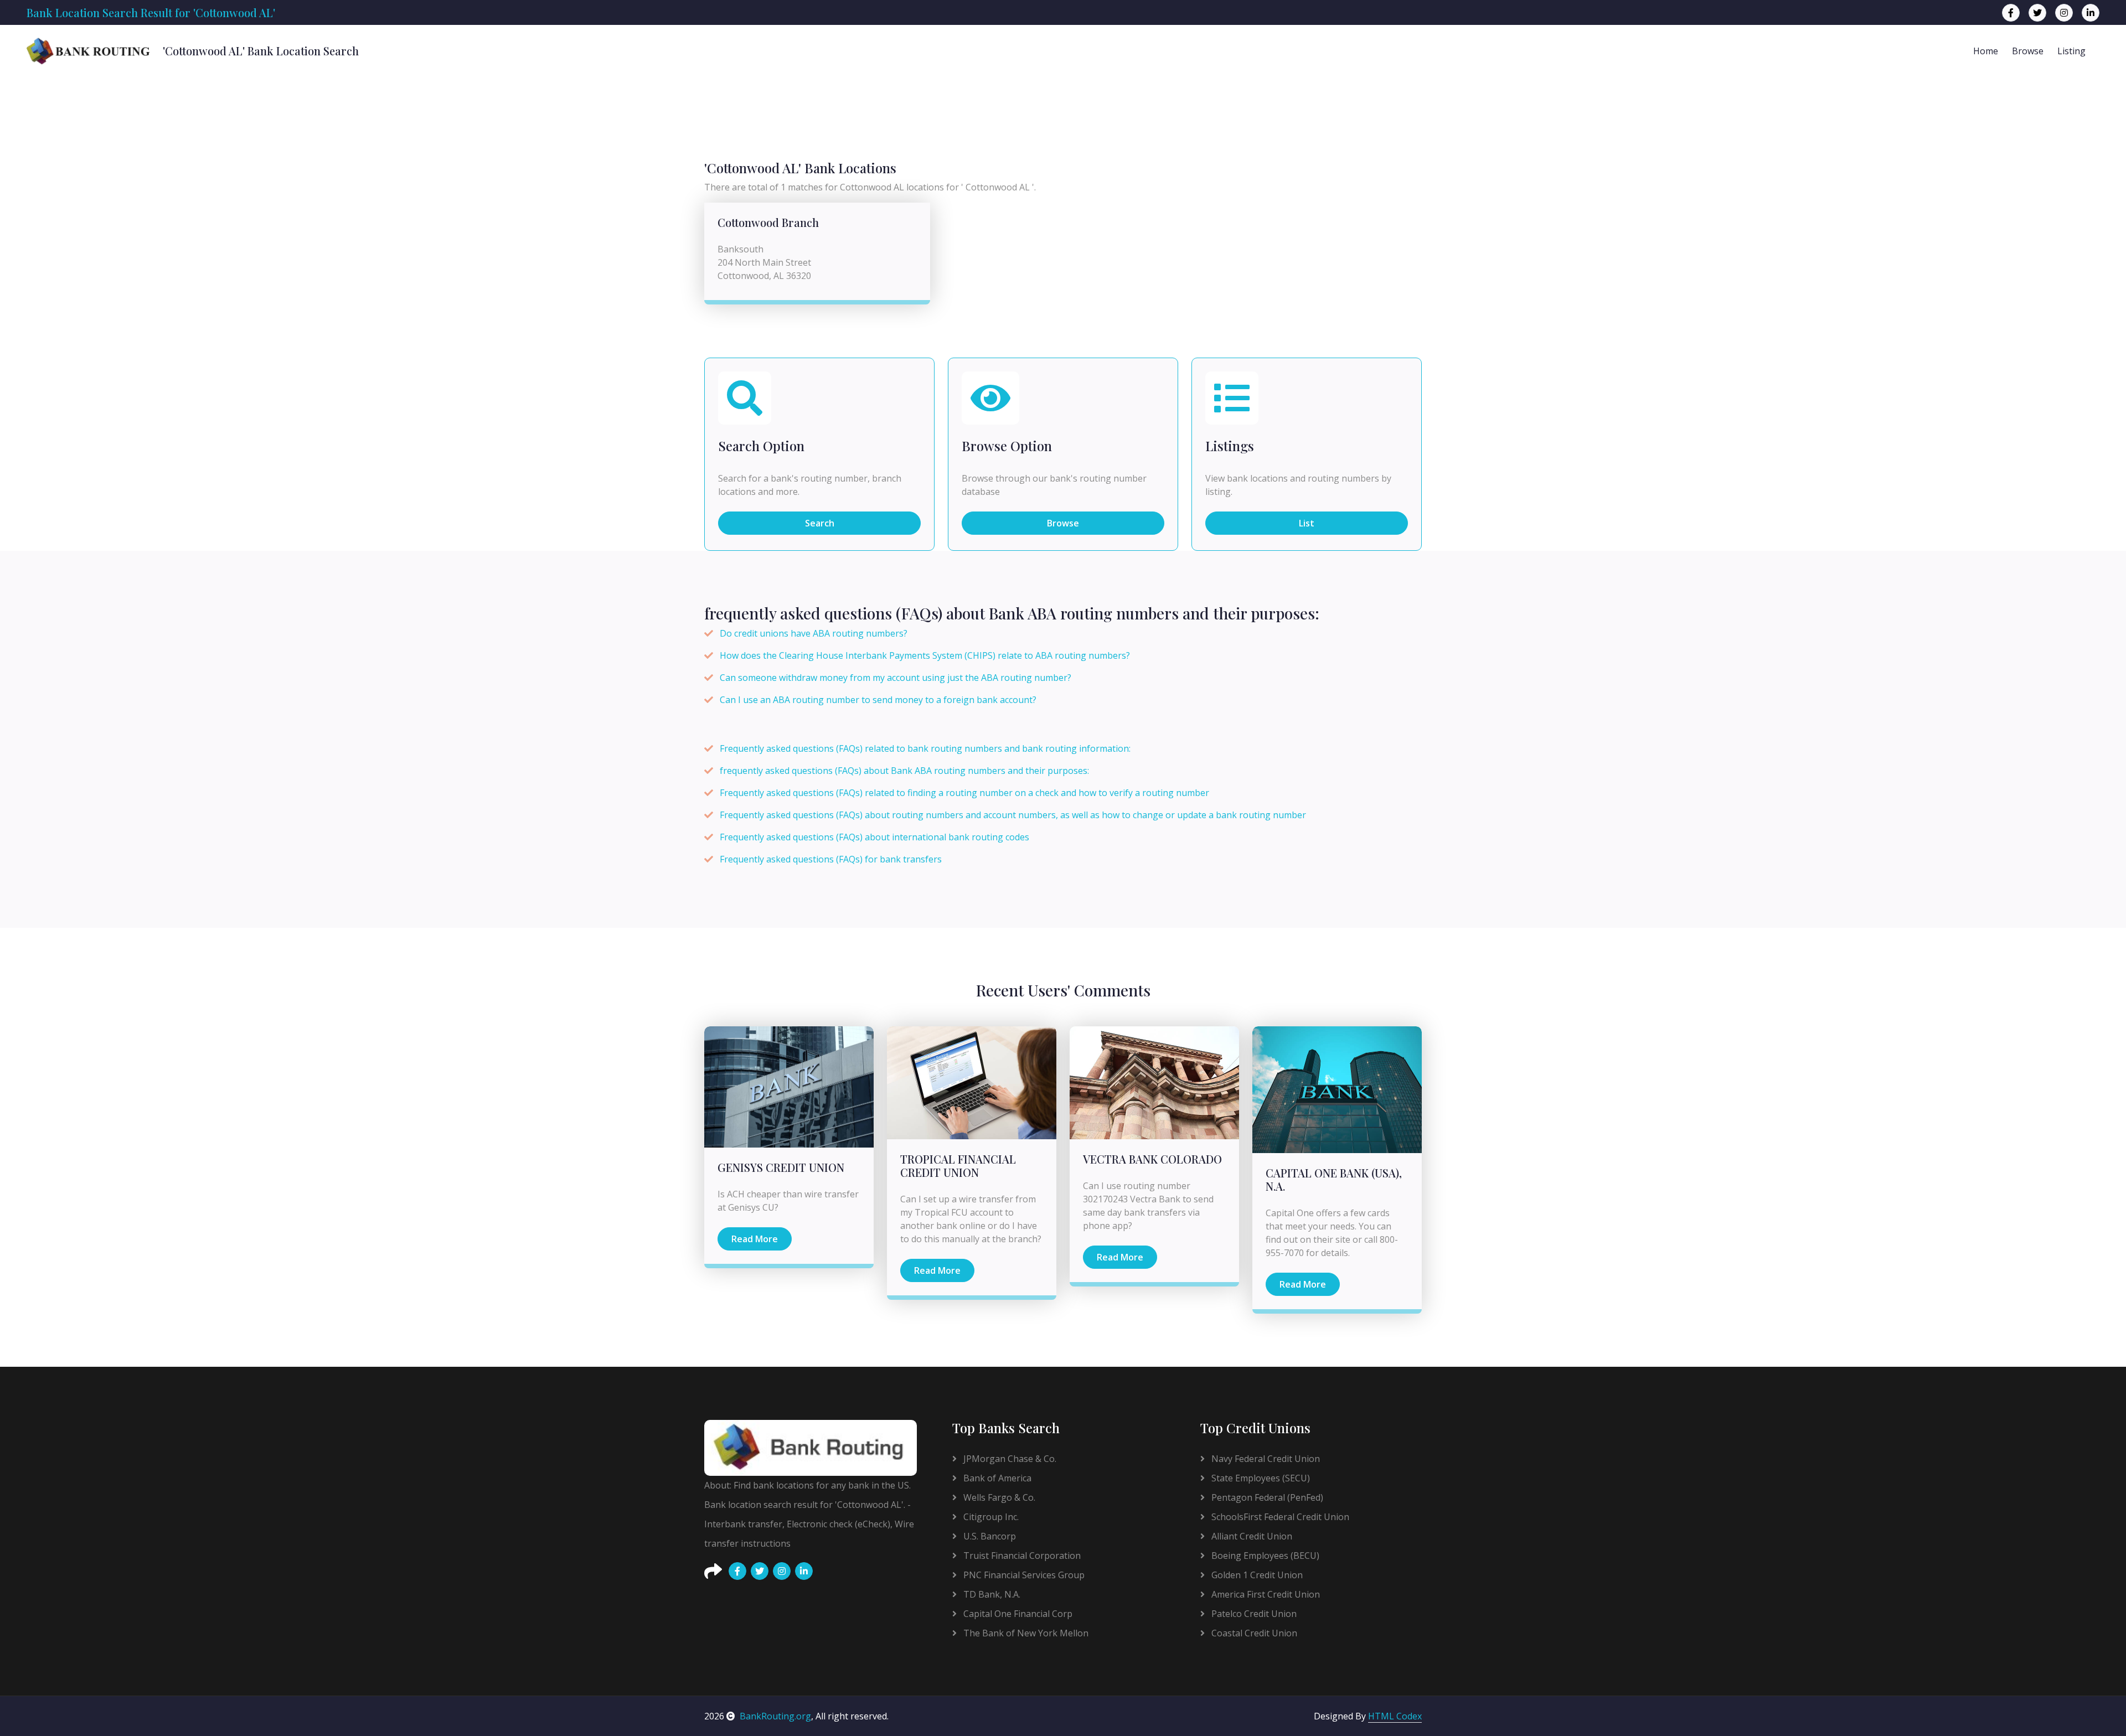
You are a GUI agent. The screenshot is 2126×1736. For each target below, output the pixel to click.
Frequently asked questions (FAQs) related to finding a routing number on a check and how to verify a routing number (964, 793)
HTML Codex (1395, 1716)
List (1307, 523)
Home (1986, 51)
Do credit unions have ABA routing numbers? (814, 633)
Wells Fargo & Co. (998, 1497)
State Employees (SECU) (1260, 1478)
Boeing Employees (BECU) (1264, 1556)
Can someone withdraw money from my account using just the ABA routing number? (896, 678)
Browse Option (1007, 446)
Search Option (761, 446)
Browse (2028, 51)
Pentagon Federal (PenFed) (1266, 1497)
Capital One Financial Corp (1017, 1614)
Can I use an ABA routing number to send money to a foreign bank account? (878, 700)
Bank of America (996, 1478)
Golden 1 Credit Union (1256, 1575)
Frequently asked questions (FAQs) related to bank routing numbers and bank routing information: (925, 748)
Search (820, 523)
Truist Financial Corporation (1021, 1556)
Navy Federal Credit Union (1265, 1459)
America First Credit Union (1265, 1594)
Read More (755, 1239)
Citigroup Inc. (990, 1517)
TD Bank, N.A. (991, 1594)
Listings (1230, 446)
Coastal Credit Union (1253, 1633)
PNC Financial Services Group (1023, 1575)
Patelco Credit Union (1253, 1614)
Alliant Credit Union (1251, 1536)
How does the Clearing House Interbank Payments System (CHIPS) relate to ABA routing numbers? (925, 655)
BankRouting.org (775, 1716)
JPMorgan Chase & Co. (1009, 1459)
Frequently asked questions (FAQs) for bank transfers (831, 859)
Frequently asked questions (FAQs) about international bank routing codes (874, 837)
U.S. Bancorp (989, 1536)
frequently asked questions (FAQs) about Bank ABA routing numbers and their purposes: (904, 771)
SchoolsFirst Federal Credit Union (1279, 1517)
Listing (2071, 51)
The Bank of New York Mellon (1025, 1633)
